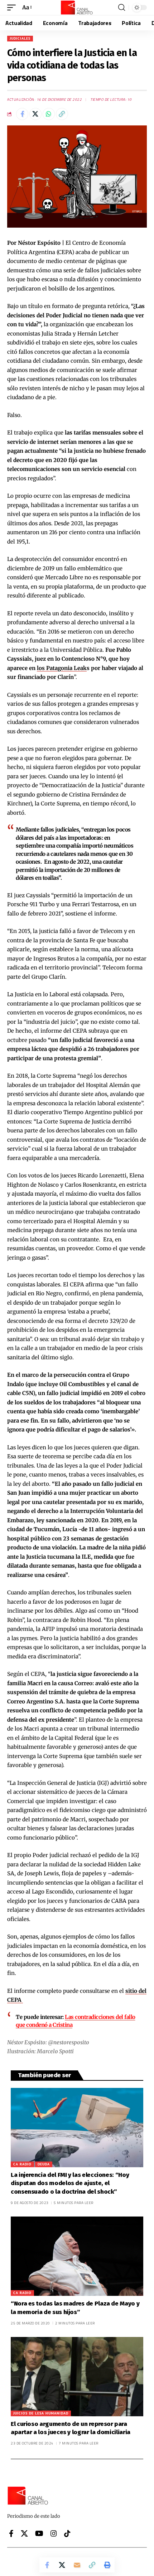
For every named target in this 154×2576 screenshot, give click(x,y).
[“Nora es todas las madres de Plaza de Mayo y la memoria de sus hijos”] (77, 2256)
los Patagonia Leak (62, 668)
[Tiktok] (67, 2533)
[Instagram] (54, 2533)
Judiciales (20, 38)
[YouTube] (39, 2533)
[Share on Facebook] (22, 114)
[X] (24, 2533)
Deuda (44, 2164)
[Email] (77, 2565)
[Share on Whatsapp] (49, 114)
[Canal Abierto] (77, 8)
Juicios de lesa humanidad (41, 2413)
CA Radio (22, 2164)
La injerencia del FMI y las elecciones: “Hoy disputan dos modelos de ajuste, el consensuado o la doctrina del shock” (70, 2183)
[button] (13, 8)
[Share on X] (35, 114)
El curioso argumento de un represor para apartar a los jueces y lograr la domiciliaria (72, 2428)
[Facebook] (11, 2533)
